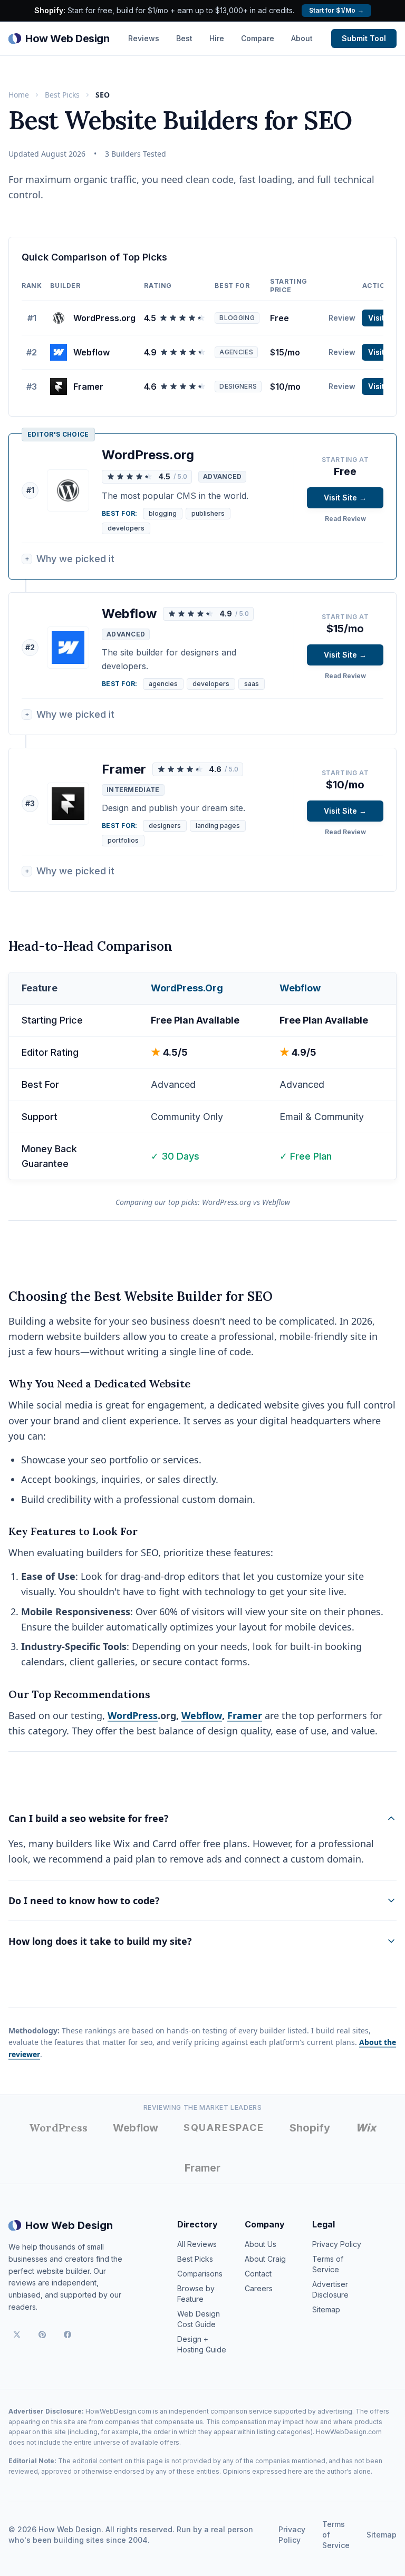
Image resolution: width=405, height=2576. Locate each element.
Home (19, 95)
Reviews (144, 38)
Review (342, 318)
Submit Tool (364, 38)
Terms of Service (336, 2535)
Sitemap (326, 2309)
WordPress (133, 1715)
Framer (88, 387)
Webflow (91, 352)
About (302, 38)
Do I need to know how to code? (84, 1900)
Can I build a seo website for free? (89, 1818)
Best (184, 38)
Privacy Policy (337, 2244)
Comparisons (200, 2274)
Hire (217, 38)
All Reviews (197, 2244)
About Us (261, 2244)
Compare (258, 38)
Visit (376, 318)
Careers (259, 2288)
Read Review (345, 519)
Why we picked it (70, 559)
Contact (258, 2274)
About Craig (265, 2259)
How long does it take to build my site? (100, 1941)
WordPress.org (104, 318)
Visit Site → (345, 498)
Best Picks (62, 95)
